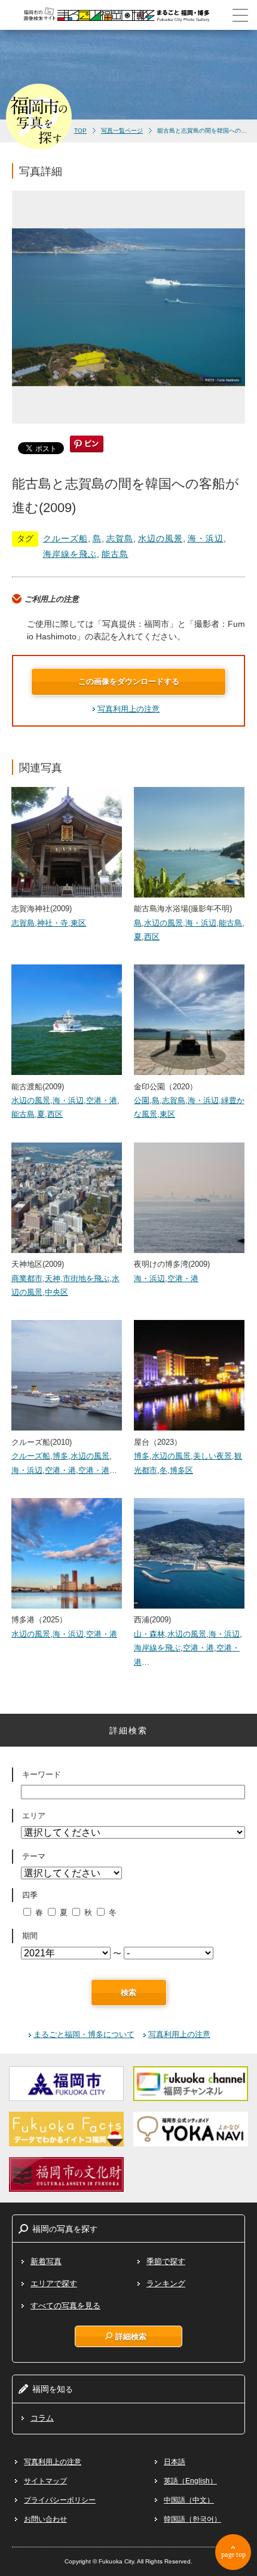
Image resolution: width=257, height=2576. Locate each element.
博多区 (181, 1470)
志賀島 (120, 538)
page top (233, 2554)
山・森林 (149, 1634)
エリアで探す (54, 2284)
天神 (53, 1278)
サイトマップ (45, 2481)
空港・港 (102, 1100)
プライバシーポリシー (60, 2500)
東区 (78, 923)
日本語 (175, 2462)
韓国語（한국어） (192, 2519)
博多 (60, 1456)
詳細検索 (131, 2336)
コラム (42, 2418)
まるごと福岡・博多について (84, 2034)
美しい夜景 (212, 1456)
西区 (152, 937)
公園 (142, 1100)
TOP (80, 131)
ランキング (166, 2284)
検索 (128, 1993)
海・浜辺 (206, 538)
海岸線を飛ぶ (70, 554)
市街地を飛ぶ (86, 1278)
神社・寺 (53, 923)
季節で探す (166, 2261)
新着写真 (46, 2261)
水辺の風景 (160, 538)
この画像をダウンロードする (129, 681)
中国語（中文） (189, 2500)
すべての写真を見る (65, 2306)
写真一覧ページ (122, 131)
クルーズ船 (65, 538)
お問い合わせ (45, 2519)
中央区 (56, 1292)
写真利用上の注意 (128, 709)
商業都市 (27, 1278)
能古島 (115, 554)
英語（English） (190, 2481)
